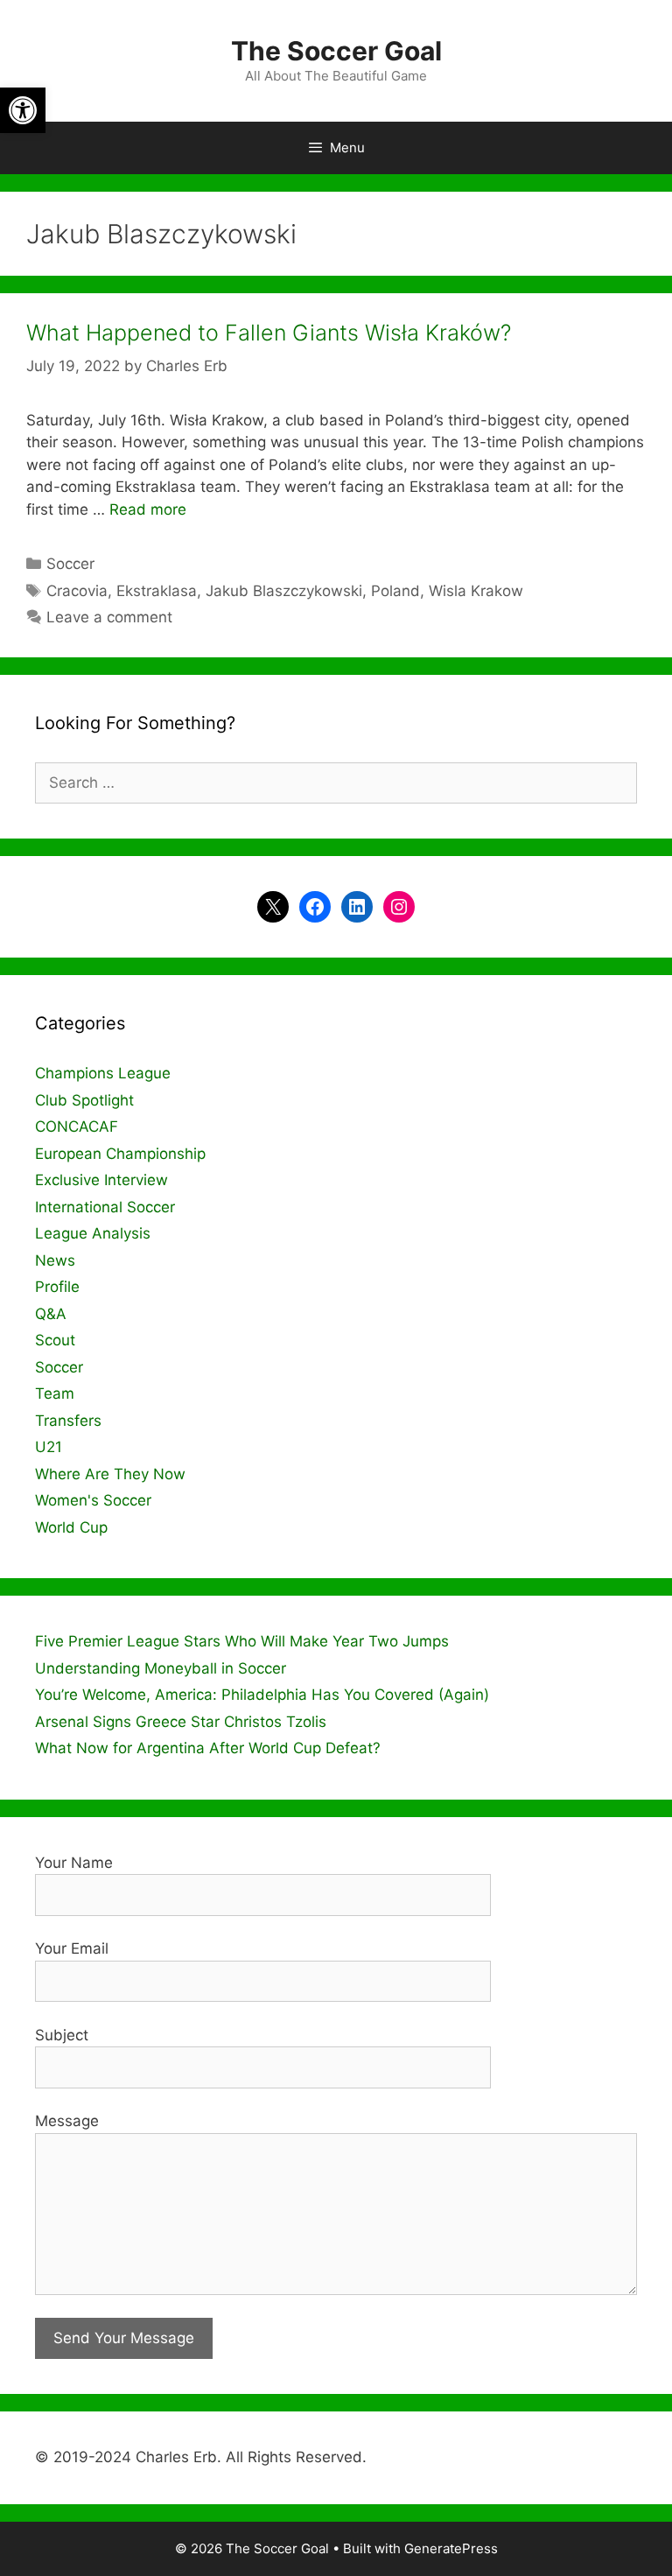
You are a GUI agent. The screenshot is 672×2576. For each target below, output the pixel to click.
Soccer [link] (70, 564)
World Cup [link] (71, 1527)
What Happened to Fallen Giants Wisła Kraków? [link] (269, 333)
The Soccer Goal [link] (336, 51)
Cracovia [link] (77, 591)
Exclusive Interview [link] (101, 1180)
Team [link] (55, 1393)
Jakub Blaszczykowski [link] (284, 591)
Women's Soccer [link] (93, 1500)
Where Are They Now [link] (110, 1474)
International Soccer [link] (105, 1207)
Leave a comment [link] (109, 617)
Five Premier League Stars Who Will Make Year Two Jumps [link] (242, 1641)
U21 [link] (49, 1447)
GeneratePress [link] (451, 2548)
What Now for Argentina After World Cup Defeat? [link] (208, 1748)
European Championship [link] (120, 1154)
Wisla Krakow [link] (476, 591)
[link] (23, 110)
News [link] (55, 1260)
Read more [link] (148, 509)
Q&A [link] (51, 1314)
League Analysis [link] (93, 1233)
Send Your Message (124, 2338)
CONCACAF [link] (77, 1127)
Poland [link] (395, 591)
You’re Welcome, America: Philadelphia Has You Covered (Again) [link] (262, 1695)
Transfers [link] (68, 1421)
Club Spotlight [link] (84, 1100)
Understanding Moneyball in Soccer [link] (161, 1668)
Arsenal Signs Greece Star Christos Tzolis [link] (181, 1722)
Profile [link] (57, 1287)
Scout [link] (55, 1340)
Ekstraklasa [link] (157, 591)
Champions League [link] (103, 1073)
